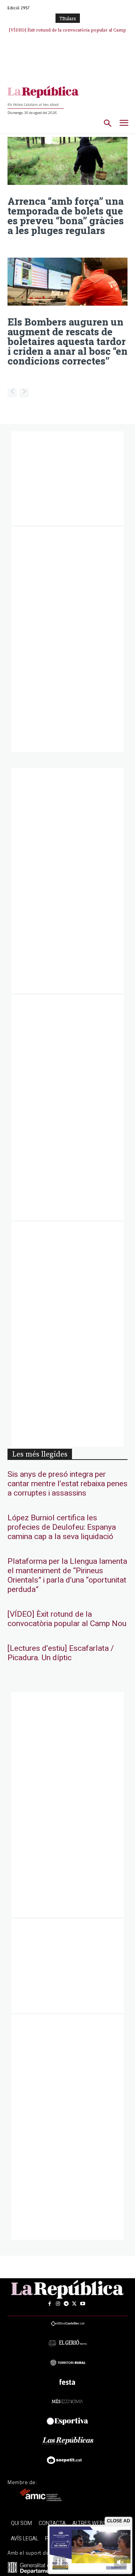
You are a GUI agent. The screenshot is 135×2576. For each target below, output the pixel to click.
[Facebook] (49, 2304)
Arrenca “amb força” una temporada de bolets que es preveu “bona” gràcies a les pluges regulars (66, 216)
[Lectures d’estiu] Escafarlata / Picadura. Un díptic (61, 1653)
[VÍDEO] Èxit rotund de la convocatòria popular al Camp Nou (67, 1619)
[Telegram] (66, 2304)
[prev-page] (12, 393)
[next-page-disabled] (24, 393)
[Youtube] (82, 2304)
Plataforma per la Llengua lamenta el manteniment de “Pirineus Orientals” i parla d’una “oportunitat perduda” (67, 1575)
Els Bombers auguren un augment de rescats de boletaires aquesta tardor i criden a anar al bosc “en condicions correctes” (67, 341)
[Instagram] (58, 2304)
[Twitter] (74, 2304)
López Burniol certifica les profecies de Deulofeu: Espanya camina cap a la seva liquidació (62, 1527)
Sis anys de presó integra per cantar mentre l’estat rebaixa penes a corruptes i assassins (67, 1484)
